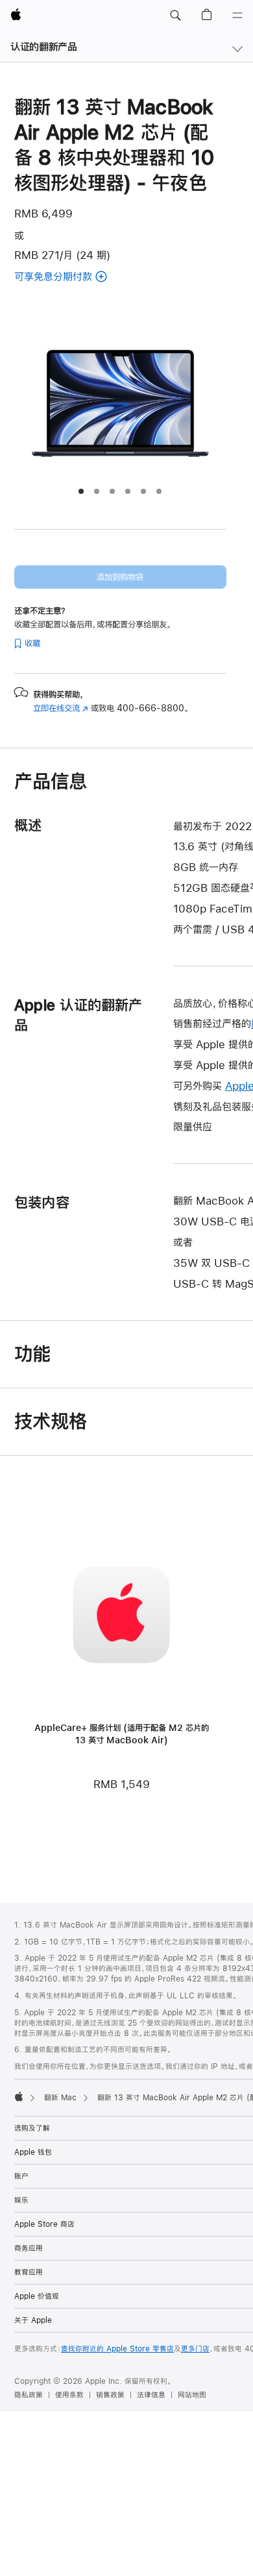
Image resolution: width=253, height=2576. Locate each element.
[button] (175, 16)
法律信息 (151, 2395)
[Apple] (19, 2096)
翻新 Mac (60, 2098)
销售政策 (110, 2395)
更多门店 (195, 2349)
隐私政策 (29, 2395)
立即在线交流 (61, 708)
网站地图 (192, 2395)
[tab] (81, 491)
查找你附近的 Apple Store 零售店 (117, 2349)
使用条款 (69, 2395)
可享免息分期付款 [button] (77, 277)
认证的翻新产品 (43, 46)
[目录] (237, 16)
